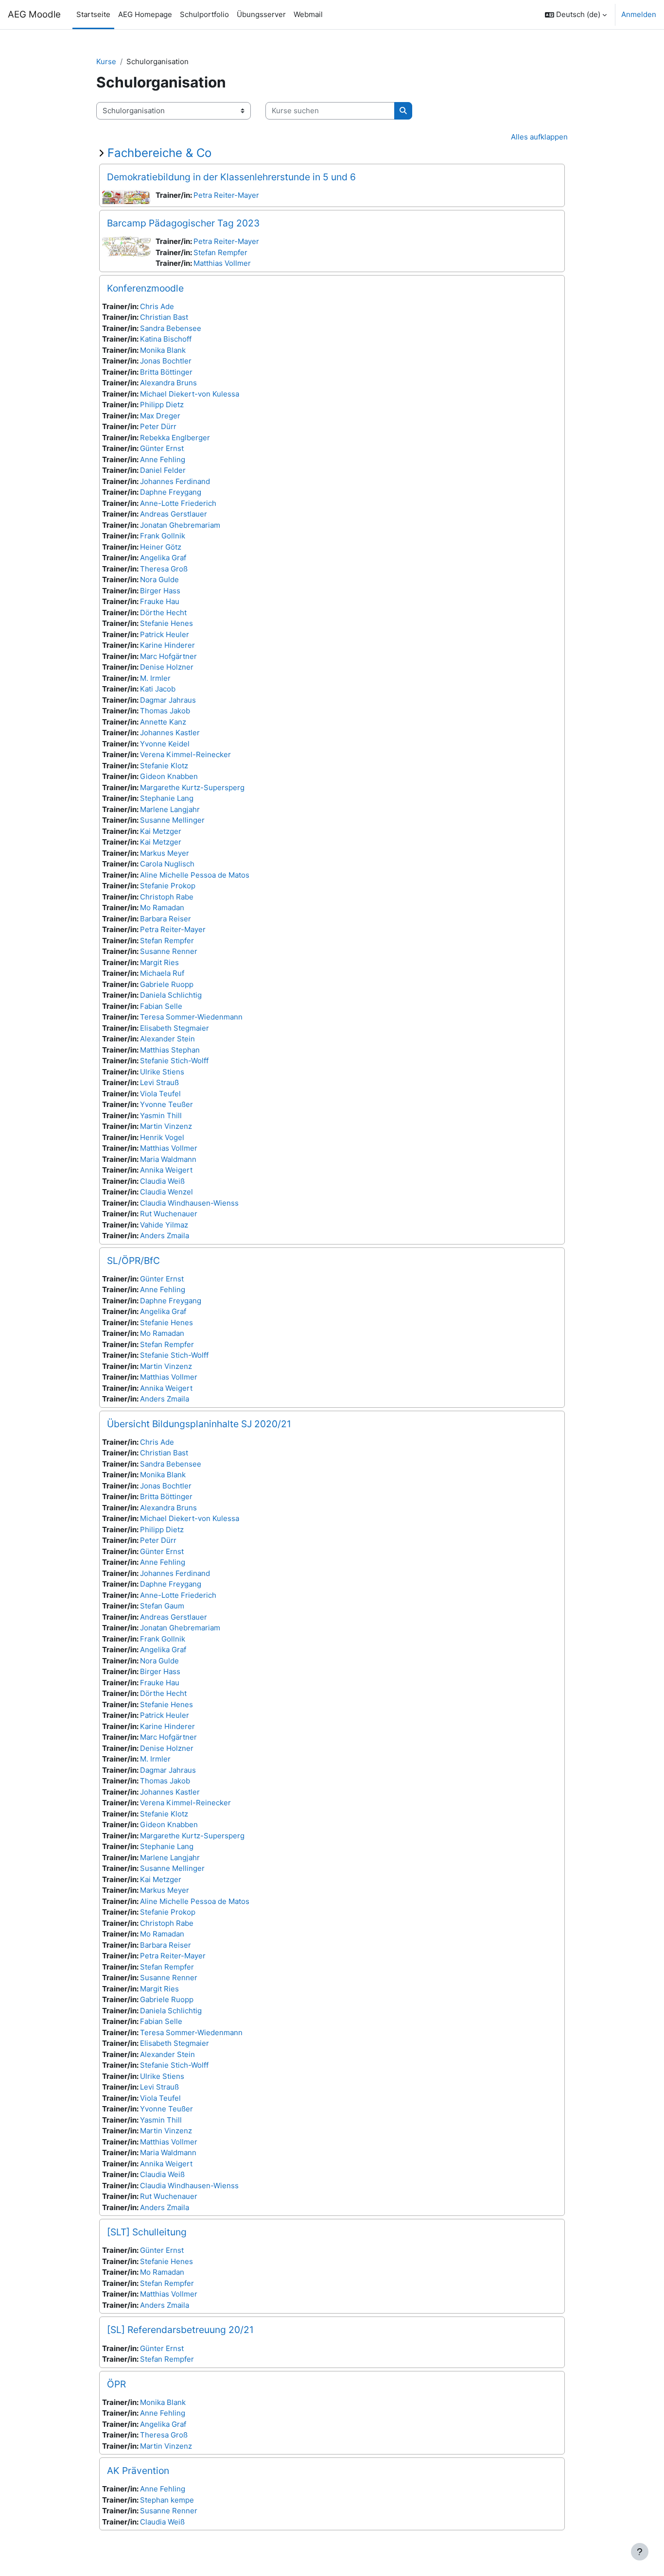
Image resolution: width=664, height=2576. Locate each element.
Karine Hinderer (167, 645)
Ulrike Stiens (162, 1072)
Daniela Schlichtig (171, 995)
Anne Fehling (163, 459)
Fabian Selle (161, 1006)
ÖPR (116, 2384)
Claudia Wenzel (166, 1192)
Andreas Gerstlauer (174, 514)
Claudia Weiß (162, 1181)
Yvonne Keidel (165, 744)
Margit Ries (159, 962)
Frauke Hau (160, 601)
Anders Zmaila (165, 1236)
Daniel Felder (163, 470)
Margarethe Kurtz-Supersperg (192, 787)
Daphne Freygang (171, 492)
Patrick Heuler (165, 634)
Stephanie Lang (167, 798)
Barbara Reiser (166, 919)
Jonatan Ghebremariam (180, 525)
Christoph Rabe (167, 897)
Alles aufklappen (539, 137)
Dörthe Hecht (163, 613)
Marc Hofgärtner (168, 656)
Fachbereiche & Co (159, 153)
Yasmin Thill (161, 1115)
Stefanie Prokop (168, 886)
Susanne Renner (169, 951)
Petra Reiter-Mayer (226, 195)
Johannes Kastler (170, 733)
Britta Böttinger (166, 372)
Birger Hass (160, 591)
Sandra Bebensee (171, 328)
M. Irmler (155, 678)
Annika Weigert (166, 1170)
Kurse (106, 61)
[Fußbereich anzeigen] (640, 2552)
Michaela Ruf (162, 973)
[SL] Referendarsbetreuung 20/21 (180, 2330)
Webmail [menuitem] (308, 14)
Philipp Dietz (162, 405)
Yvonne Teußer (166, 1104)
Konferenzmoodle (145, 288)
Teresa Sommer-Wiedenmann (191, 1017)
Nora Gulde (159, 579)
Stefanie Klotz (164, 766)
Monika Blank (163, 350)
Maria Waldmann (168, 1159)
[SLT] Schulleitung (147, 2232)
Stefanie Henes (166, 623)
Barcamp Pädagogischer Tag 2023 (183, 223)
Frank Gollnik (163, 536)
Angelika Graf (163, 558)
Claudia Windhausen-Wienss (189, 1203)
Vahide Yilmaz (164, 1225)
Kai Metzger (161, 831)
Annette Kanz (163, 722)
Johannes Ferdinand (175, 481)
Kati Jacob (158, 689)
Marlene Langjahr (170, 809)
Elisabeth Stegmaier (175, 1028)
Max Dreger (160, 416)
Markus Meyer (165, 853)
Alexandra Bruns (168, 383)
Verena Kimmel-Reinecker (185, 754)
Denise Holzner (167, 667)
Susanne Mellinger (172, 820)
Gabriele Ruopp (167, 984)
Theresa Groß (164, 569)
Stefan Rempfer (220, 252)
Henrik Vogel (162, 1137)
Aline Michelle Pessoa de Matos (195, 875)
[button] (576, 15)
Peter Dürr (158, 426)
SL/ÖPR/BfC (133, 1261)
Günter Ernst (162, 448)
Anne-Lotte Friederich (178, 503)
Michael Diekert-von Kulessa (190, 394)
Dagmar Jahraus (168, 700)
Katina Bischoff (166, 339)
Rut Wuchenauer (169, 1214)
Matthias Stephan (170, 1050)
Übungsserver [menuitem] (261, 14)
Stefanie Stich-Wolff (174, 1061)
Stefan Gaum (162, 1606)
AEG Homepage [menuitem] (145, 14)
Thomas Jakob (165, 711)
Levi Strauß (159, 1082)
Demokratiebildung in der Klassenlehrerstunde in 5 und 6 (231, 177)
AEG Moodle (34, 14)
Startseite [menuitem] (93, 14)
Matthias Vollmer (222, 263)
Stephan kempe (167, 2500)
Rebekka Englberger (175, 438)
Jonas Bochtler (166, 361)
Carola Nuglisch (167, 864)
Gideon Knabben (169, 776)
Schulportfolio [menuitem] (204, 14)
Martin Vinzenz (166, 1126)
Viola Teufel (160, 1094)
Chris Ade (157, 306)
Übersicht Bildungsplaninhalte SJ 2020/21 (199, 1424)
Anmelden (639, 14)
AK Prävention (138, 2471)
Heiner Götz (161, 547)
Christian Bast (164, 317)
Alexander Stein (167, 1039)
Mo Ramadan (162, 908)
